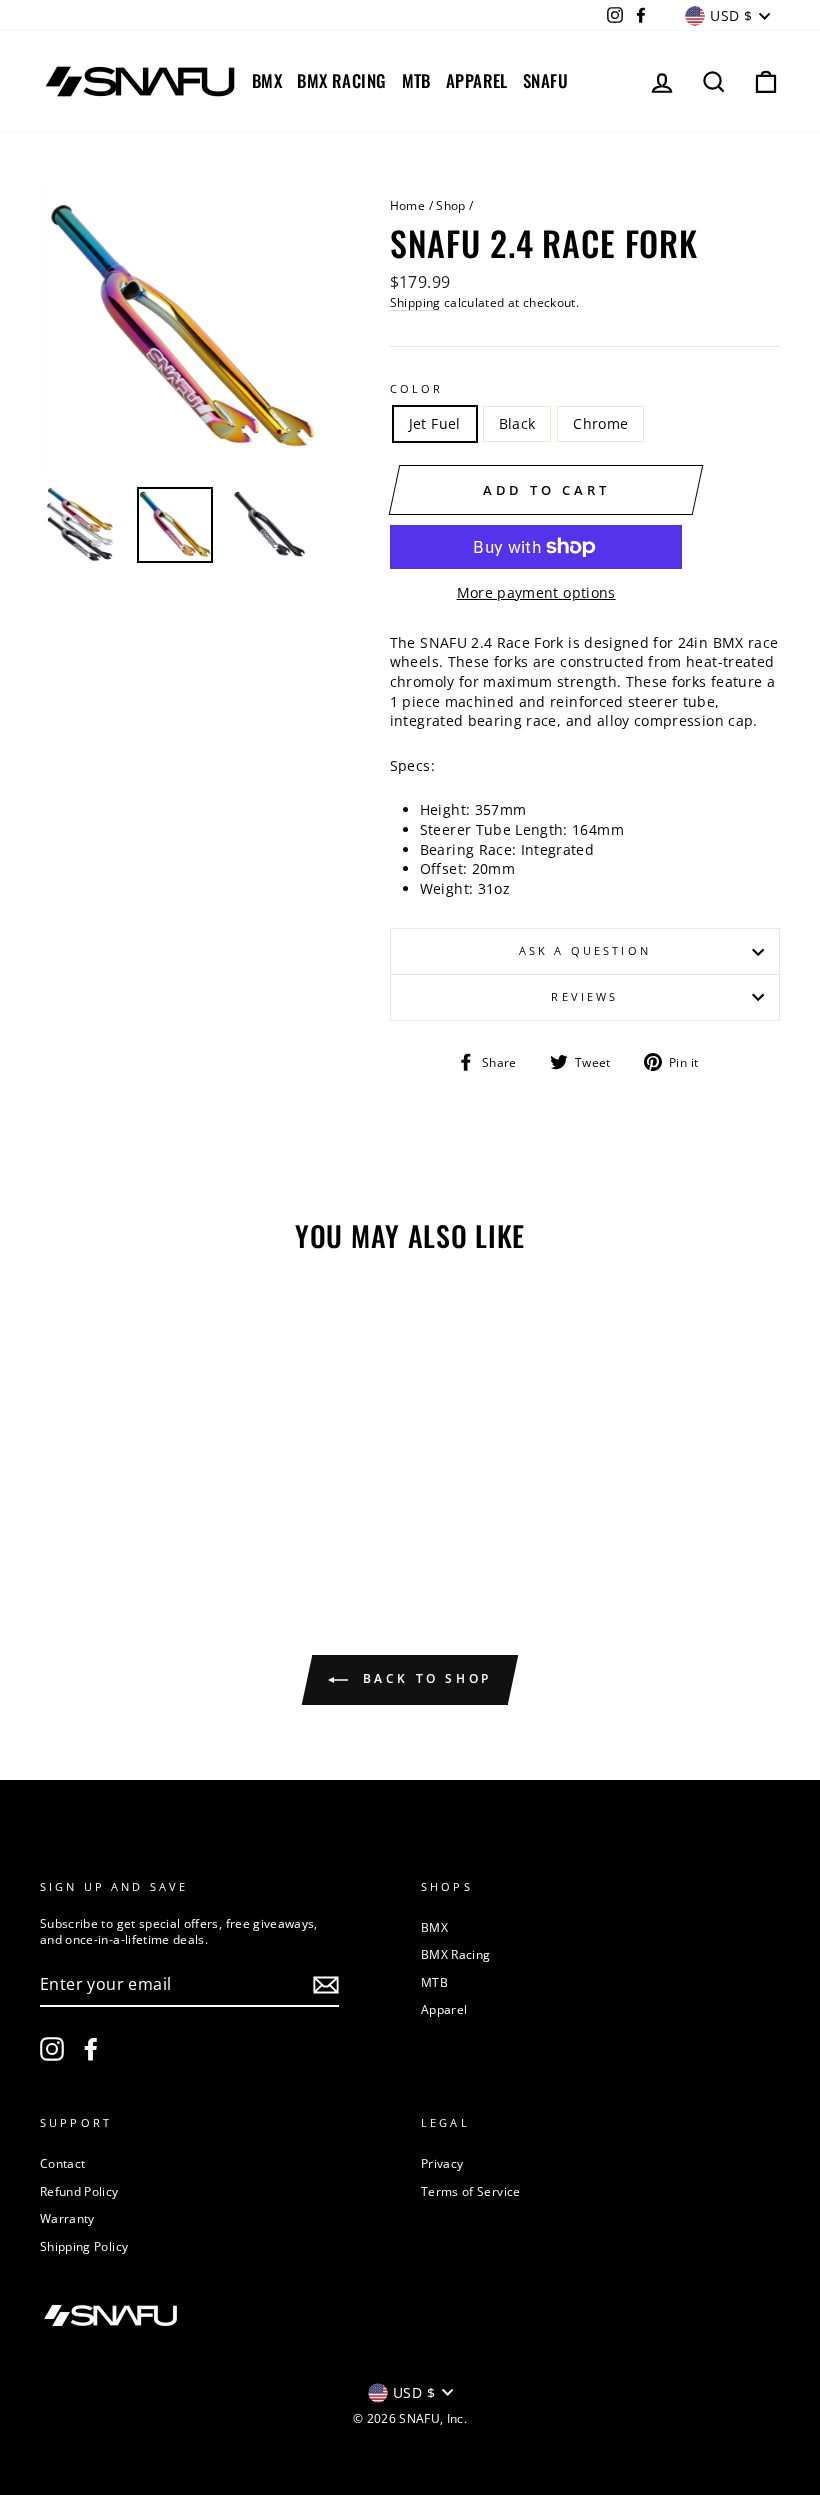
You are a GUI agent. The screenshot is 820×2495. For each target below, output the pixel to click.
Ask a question (585, 951)
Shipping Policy (84, 2246)
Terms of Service (471, 2191)
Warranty (67, 2218)
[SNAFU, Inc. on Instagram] (52, 2049)
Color (417, 389)
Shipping (415, 302)
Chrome (600, 423)
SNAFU (545, 80)
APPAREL (477, 80)
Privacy (442, 2163)
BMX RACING (341, 80)
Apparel (444, 2009)
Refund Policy (79, 2191)
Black (517, 423)
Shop (450, 205)
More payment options (536, 592)
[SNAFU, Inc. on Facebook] (91, 2049)
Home (407, 205)
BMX (267, 80)
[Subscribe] (326, 1985)
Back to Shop (424, 1678)
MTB (416, 80)
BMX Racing (456, 1954)
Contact (62, 2163)
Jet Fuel (435, 423)
